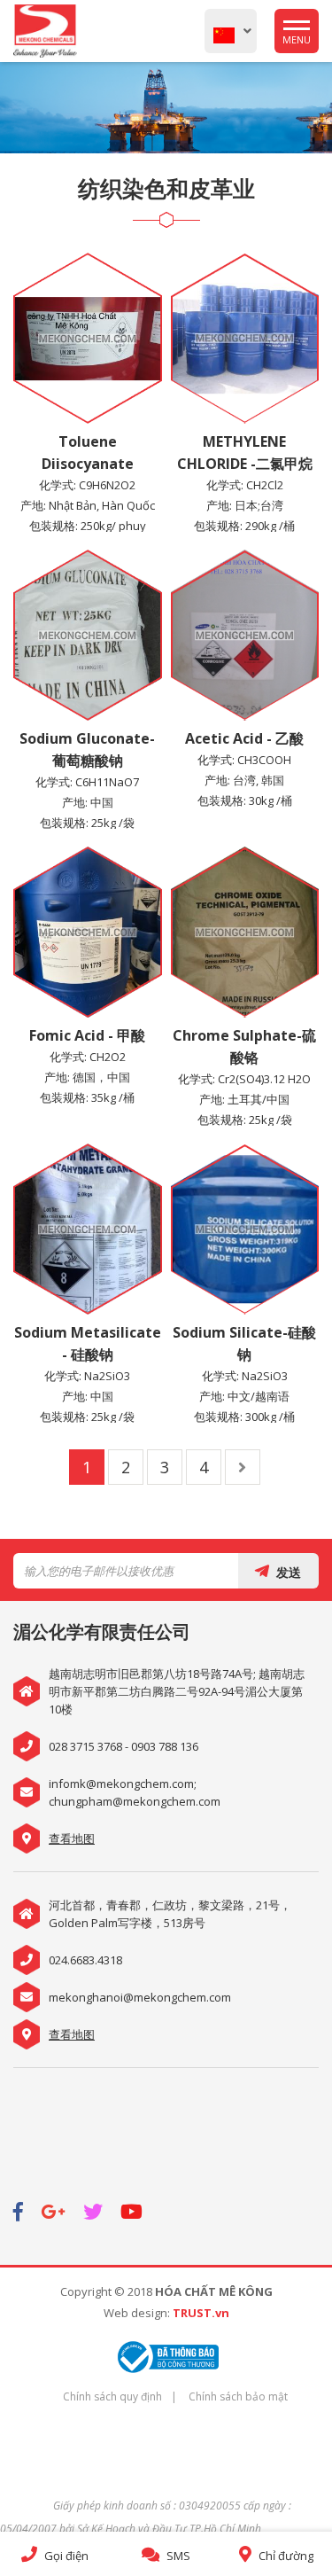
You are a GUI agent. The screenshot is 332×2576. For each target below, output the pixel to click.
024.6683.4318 (85, 1960)
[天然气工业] (166, 108)
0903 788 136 (165, 1746)
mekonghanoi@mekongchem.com (140, 1997)
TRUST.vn (201, 2313)
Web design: (137, 2313)
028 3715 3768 (85, 1746)
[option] (166, 108)
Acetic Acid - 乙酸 (244, 738)
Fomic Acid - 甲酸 (87, 1035)
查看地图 (72, 1838)
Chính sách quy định (112, 2396)
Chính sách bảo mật (238, 2396)
